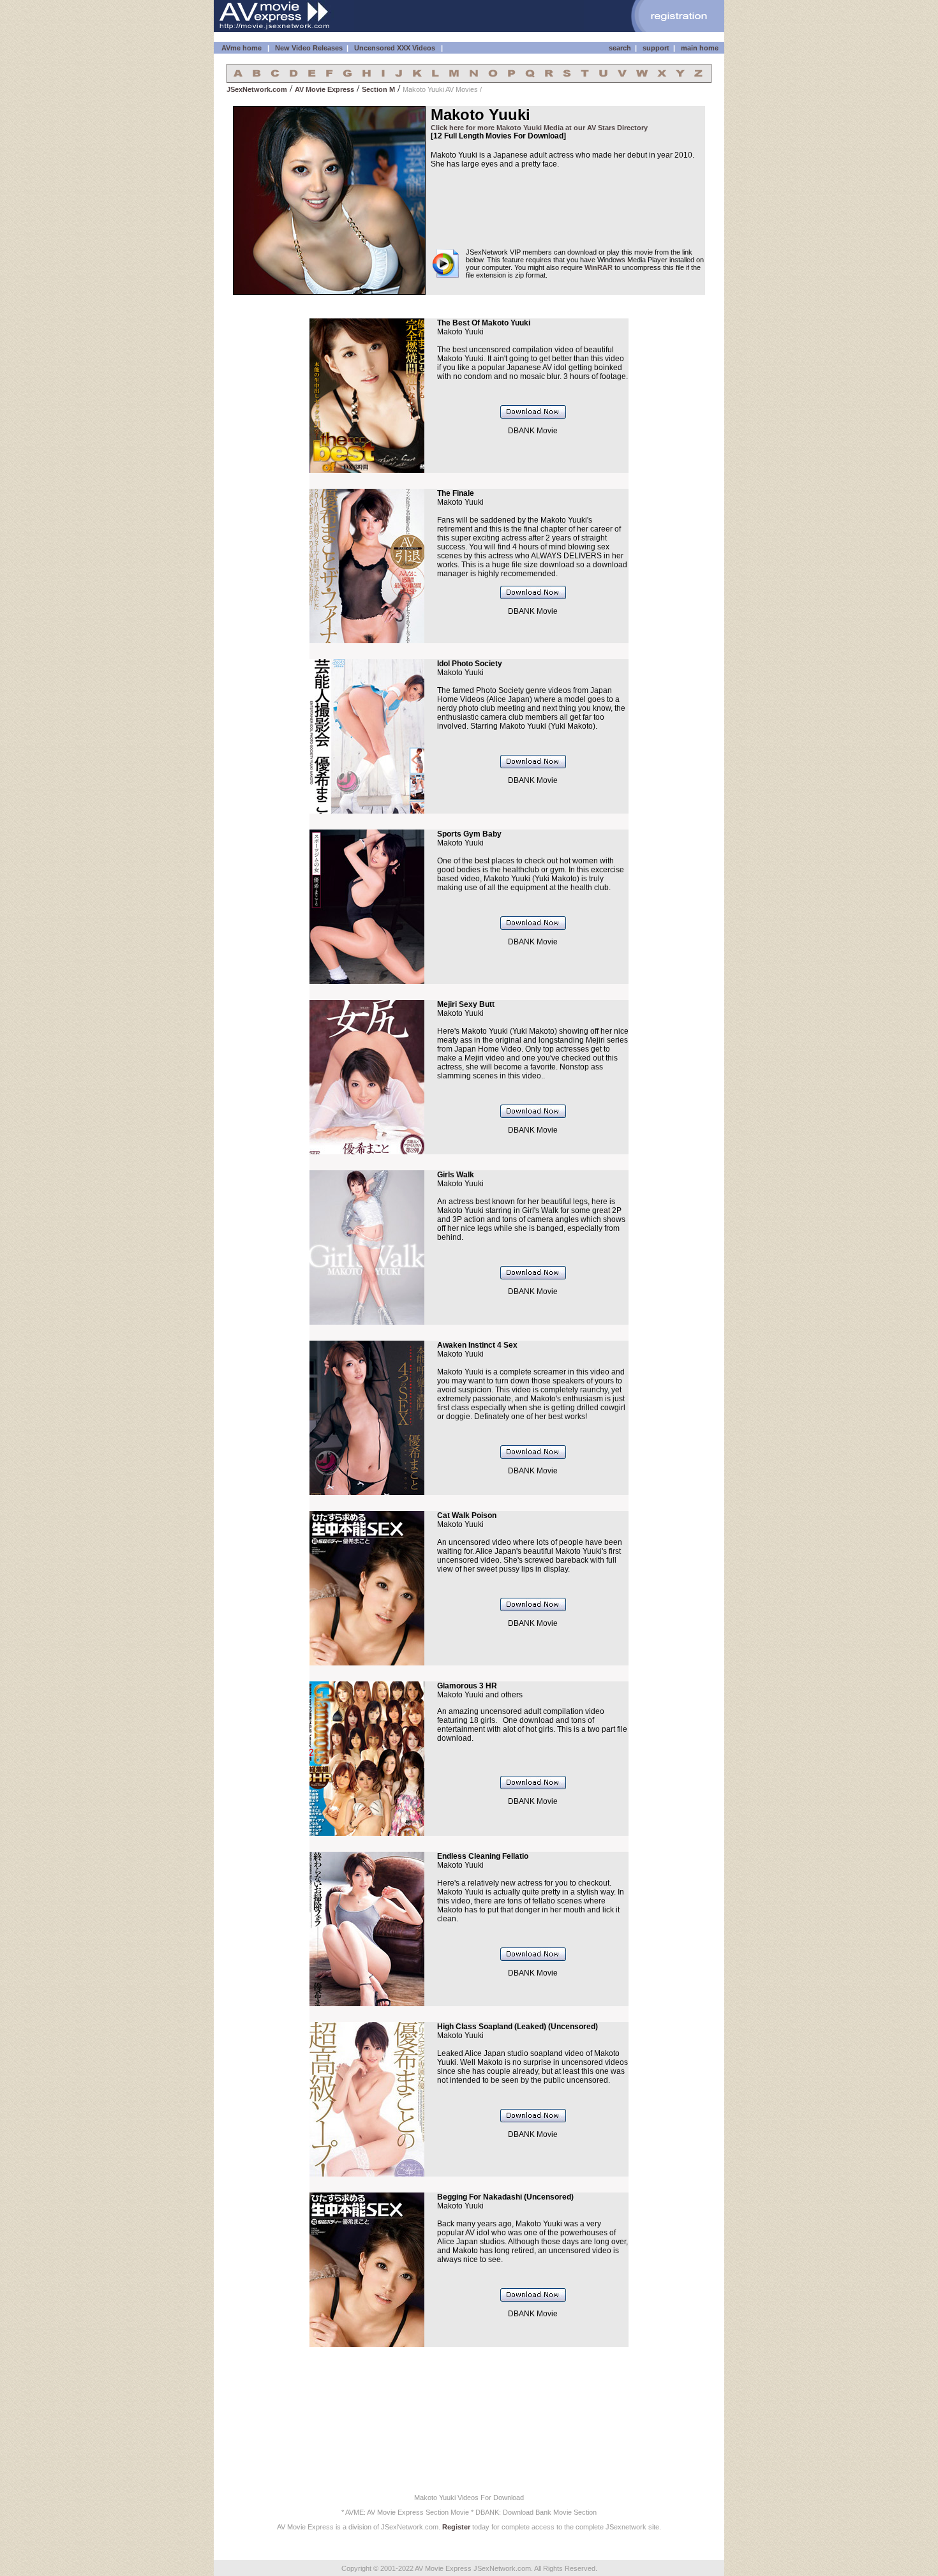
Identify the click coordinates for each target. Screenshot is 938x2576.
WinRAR (599, 267)
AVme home (242, 48)
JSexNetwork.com (257, 89)
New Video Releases (309, 48)
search (620, 48)
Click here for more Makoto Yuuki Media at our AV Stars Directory (539, 128)
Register (456, 2527)
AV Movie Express (324, 89)
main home (700, 48)
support (656, 48)
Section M (378, 89)
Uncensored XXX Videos (396, 48)
